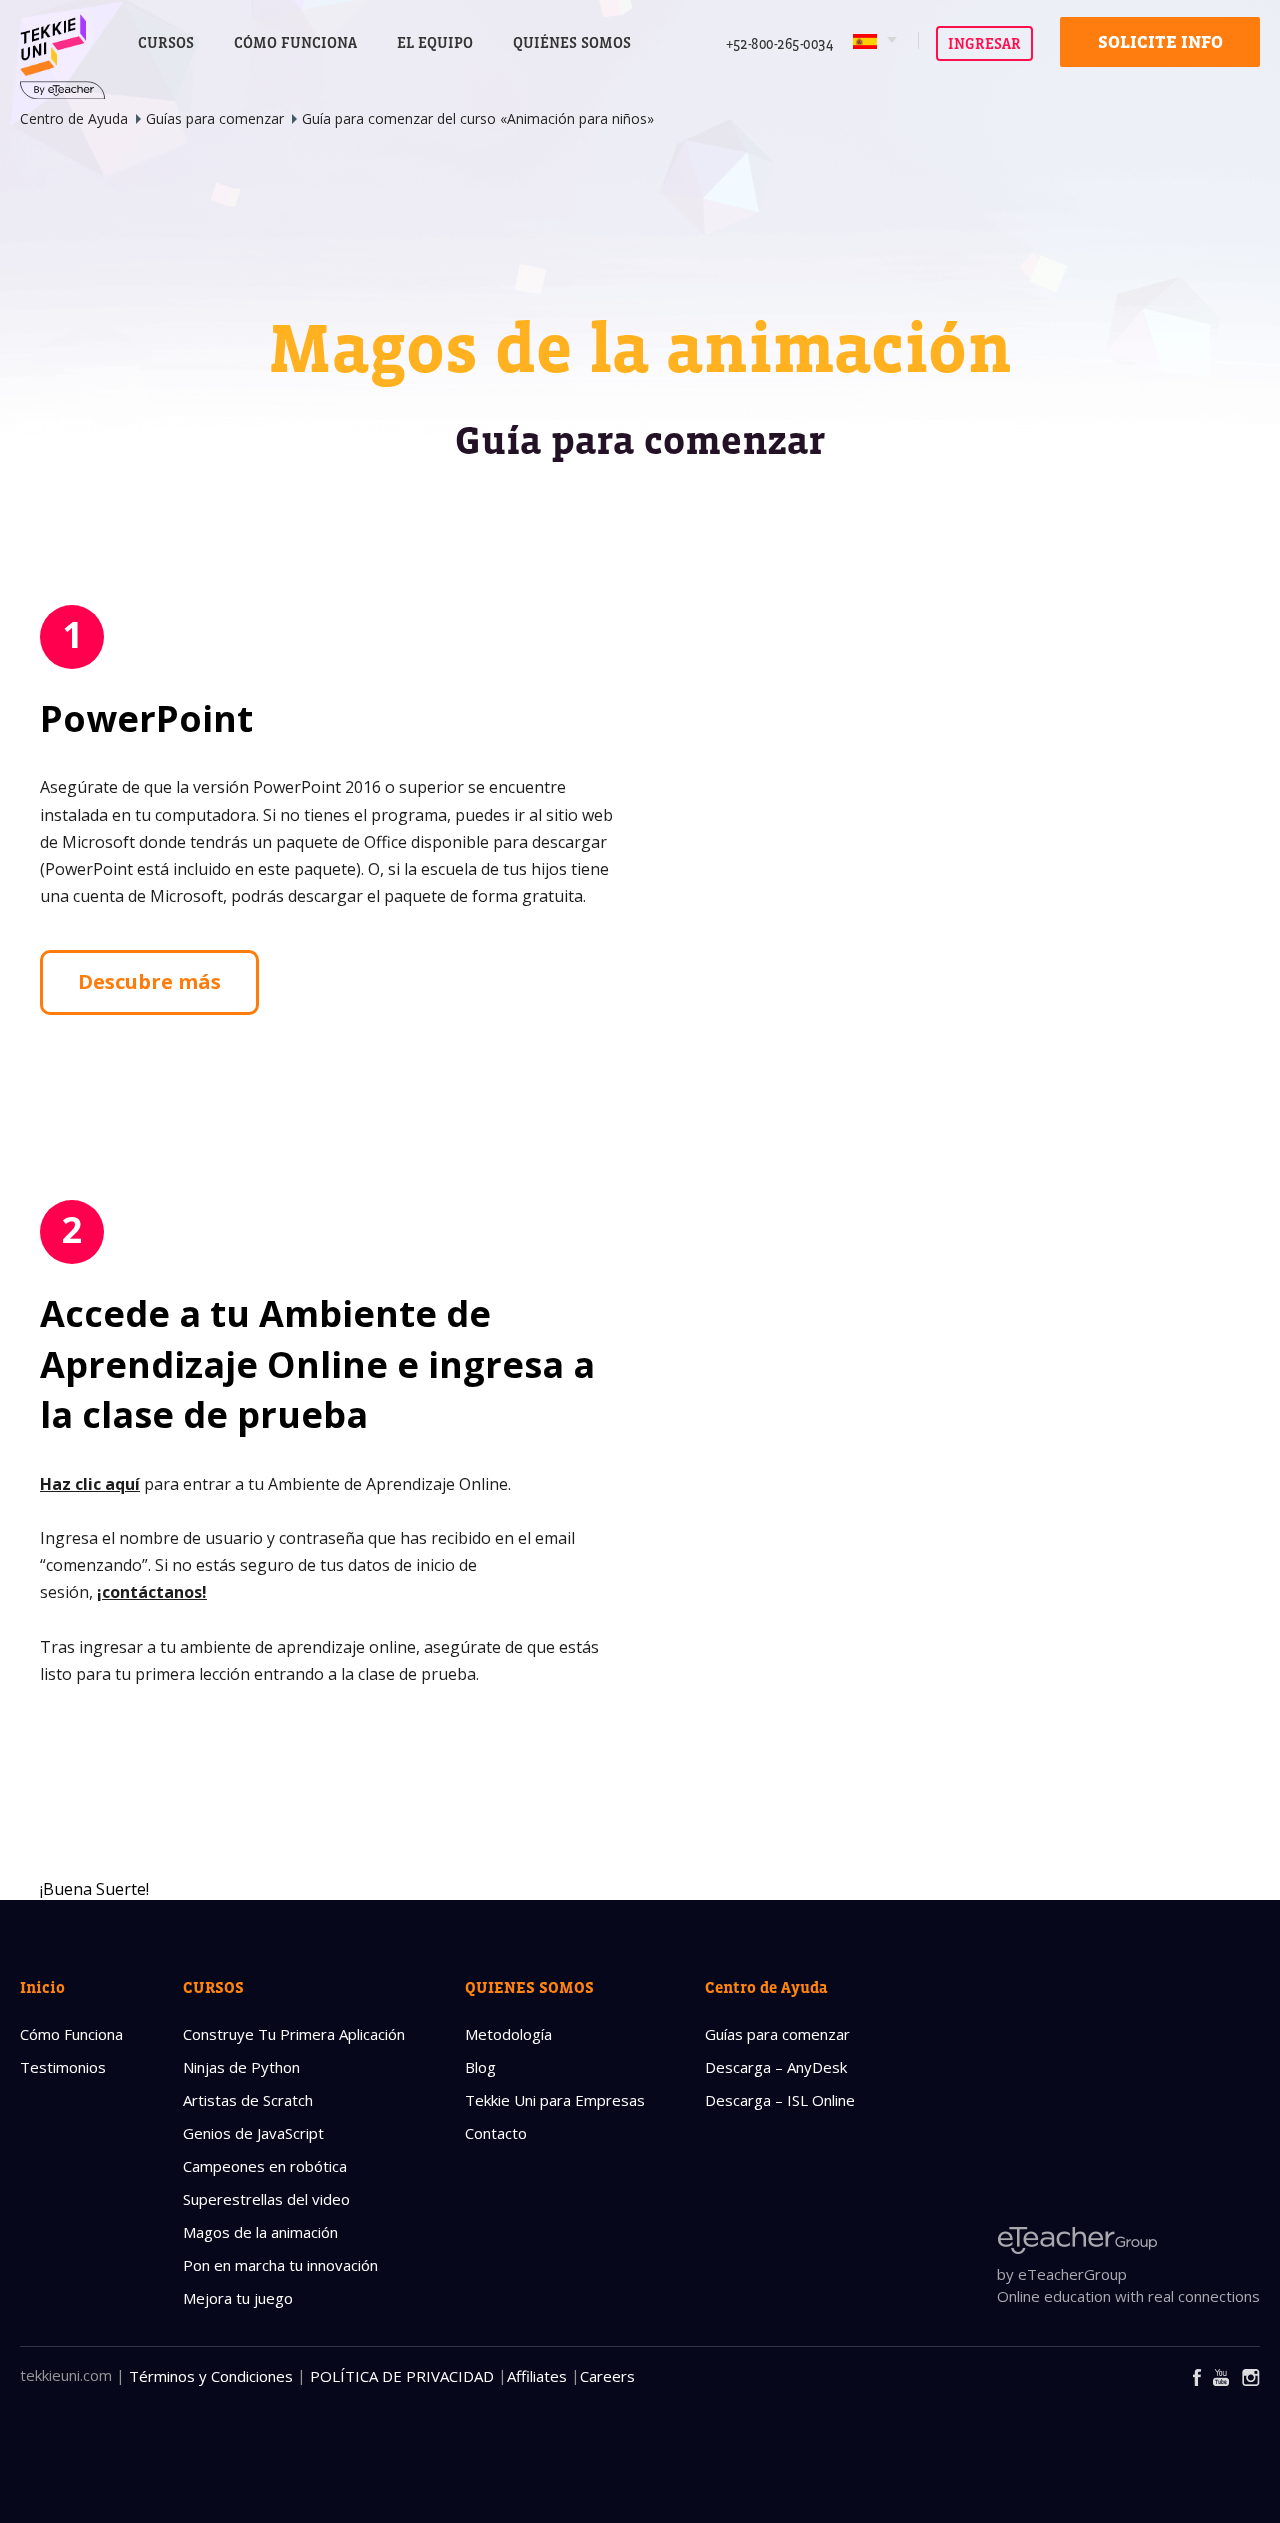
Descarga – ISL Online (780, 2100)
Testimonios (63, 2067)
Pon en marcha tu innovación (280, 2265)
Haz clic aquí (90, 1484)
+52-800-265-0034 (779, 43)
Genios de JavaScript (253, 2133)
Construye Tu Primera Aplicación (294, 2034)
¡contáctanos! (152, 1592)
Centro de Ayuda (74, 118)
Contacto (496, 2133)
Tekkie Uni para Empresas (555, 2100)
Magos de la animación (260, 2232)
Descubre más (149, 981)
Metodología (508, 2034)
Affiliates (537, 2376)
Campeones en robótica (265, 2166)
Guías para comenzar (215, 118)
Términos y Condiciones (211, 2376)
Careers (607, 2376)
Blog (480, 2067)
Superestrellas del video (266, 2199)
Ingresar (984, 43)
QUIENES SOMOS (529, 1987)
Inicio (42, 1987)
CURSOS (166, 42)
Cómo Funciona (71, 2034)
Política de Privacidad (402, 2376)
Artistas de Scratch (248, 2100)
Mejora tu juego (238, 2298)
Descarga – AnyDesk (776, 2067)
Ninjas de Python (241, 2067)
